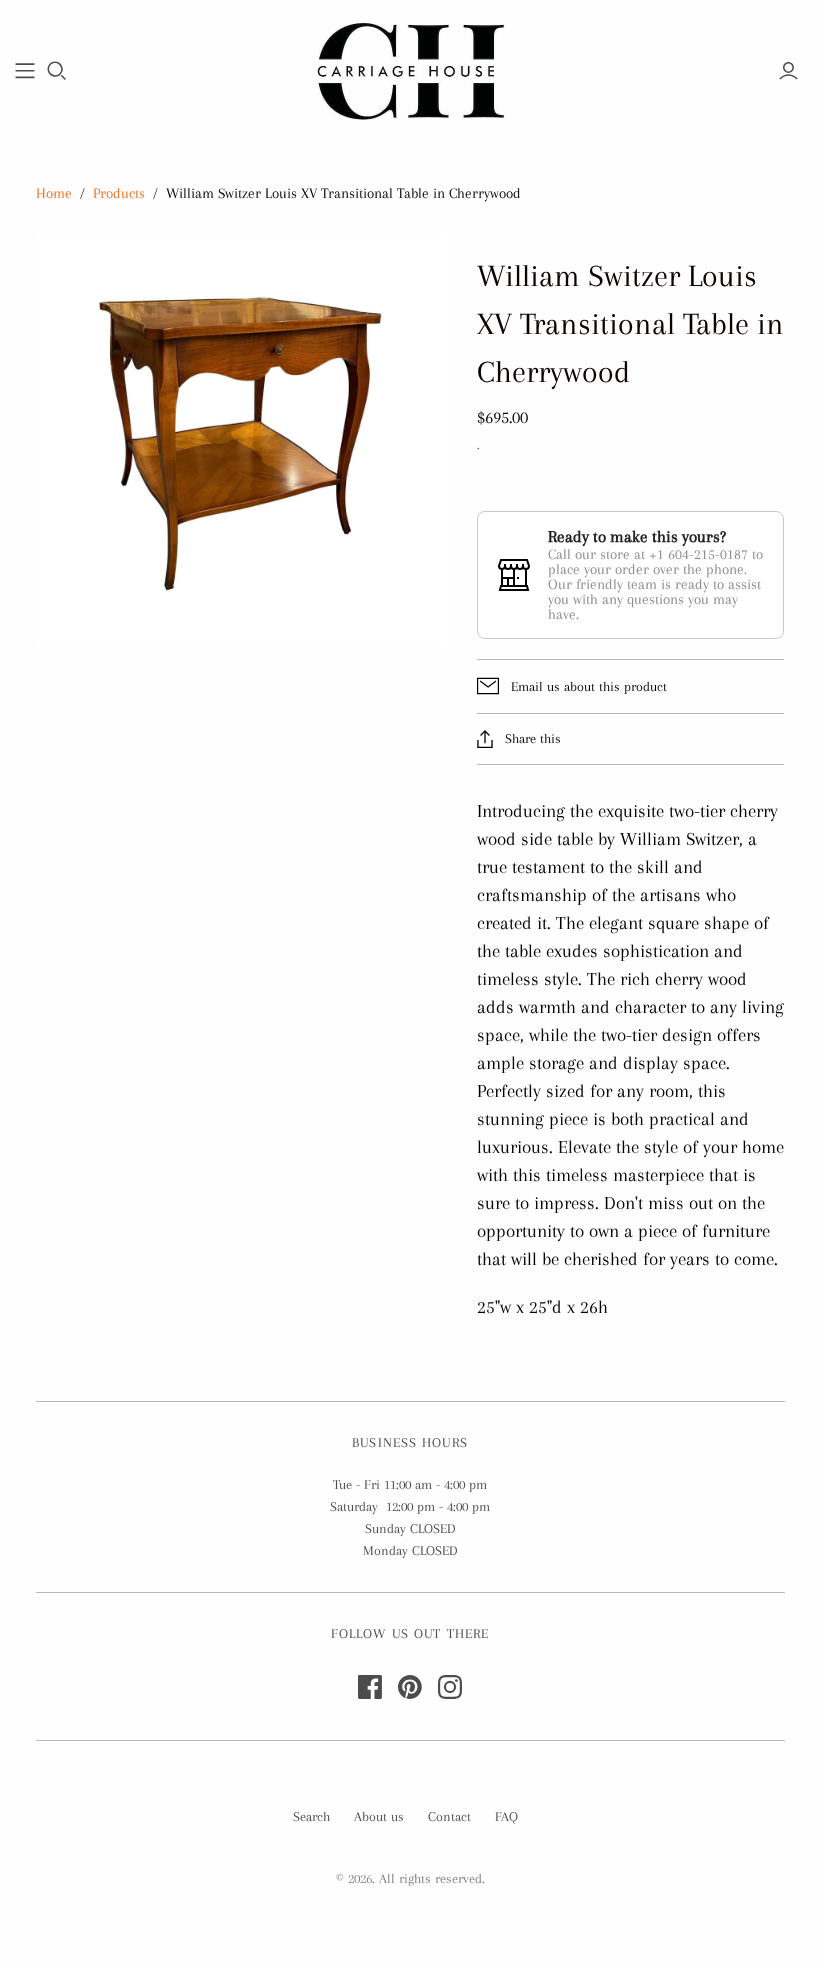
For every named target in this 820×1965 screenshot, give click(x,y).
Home (54, 193)
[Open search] (57, 71)
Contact (449, 1816)
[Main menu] (25, 71)
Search (311, 1816)
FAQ (506, 1816)
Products (119, 193)
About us (379, 1816)
